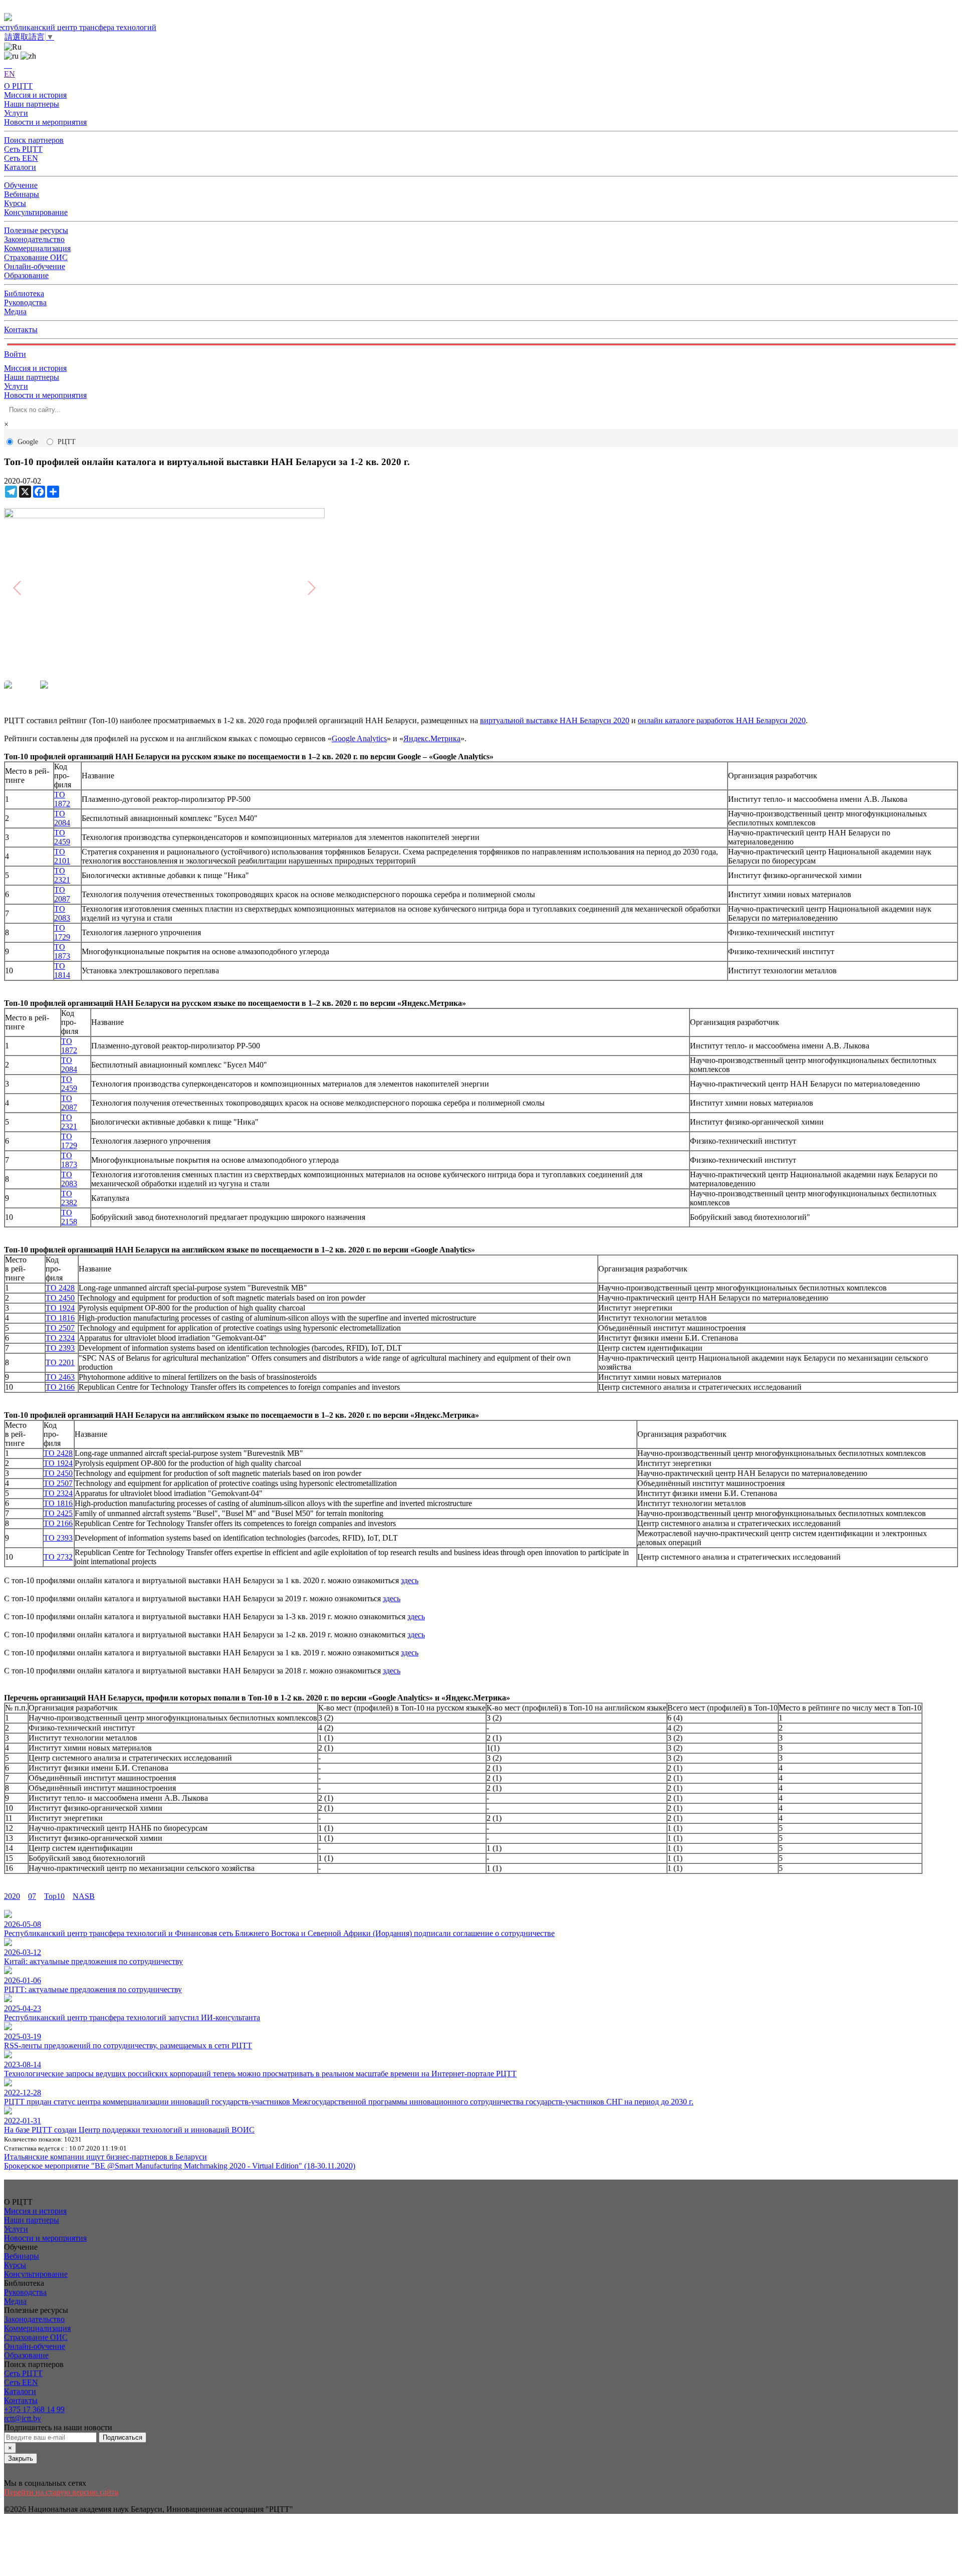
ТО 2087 (62, 894)
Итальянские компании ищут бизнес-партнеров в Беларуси (105, 2157)
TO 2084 (62, 818)
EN (10, 74)
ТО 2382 (69, 1198)
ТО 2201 (60, 1362)
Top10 (54, 1896)
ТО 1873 (62, 951)
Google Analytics (359, 738)
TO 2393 (60, 1348)
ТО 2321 (62, 875)
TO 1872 (62, 799)
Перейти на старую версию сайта (61, 2492)
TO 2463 (60, 1377)
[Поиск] (8, 65)
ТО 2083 (62, 913)
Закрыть (21, 2458)
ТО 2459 (62, 837)
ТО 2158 (69, 1217)
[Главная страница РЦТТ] (481, 18)
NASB (84, 1896)
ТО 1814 (62, 971)
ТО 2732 (58, 1557)
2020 (12, 1896)
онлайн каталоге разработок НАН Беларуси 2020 (722, 720)
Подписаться (123, 2437)
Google (28, 442)
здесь (410, 1580)
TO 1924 (60, 1308)
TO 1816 (60, 1318)
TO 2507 (60, 1328)
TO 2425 (58, 1513)
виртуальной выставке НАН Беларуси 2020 (555, 720)
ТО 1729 (62, 932)
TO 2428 (60, 1288)
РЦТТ (67, 442)
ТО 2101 (62, 856)
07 (32, 1896)
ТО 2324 (60, 1338)
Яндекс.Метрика (432, 738)
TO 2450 (60, 1298)
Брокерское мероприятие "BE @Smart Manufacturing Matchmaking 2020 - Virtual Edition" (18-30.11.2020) (180, 2166)
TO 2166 (60, 1387)
